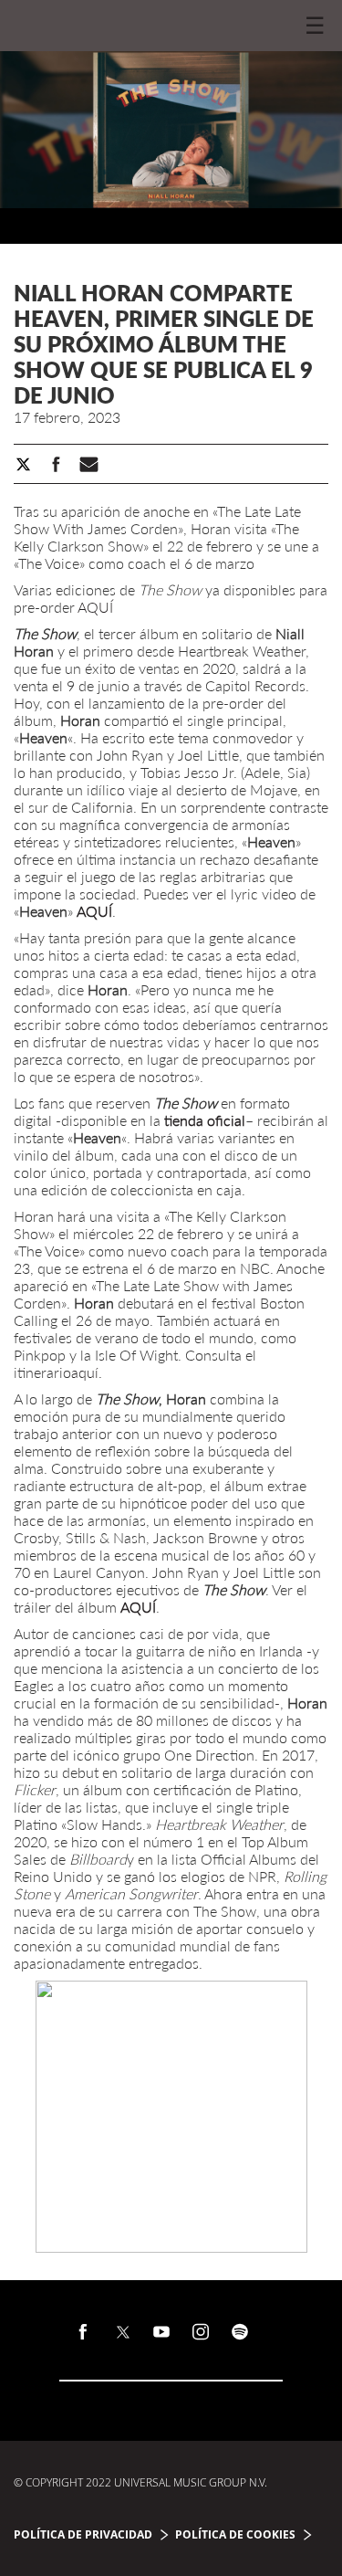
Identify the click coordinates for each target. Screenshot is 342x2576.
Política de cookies (235, 2534)
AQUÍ (95, 607)
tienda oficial (205, 1120)
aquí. (87, 1372)
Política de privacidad (83, 2534)
